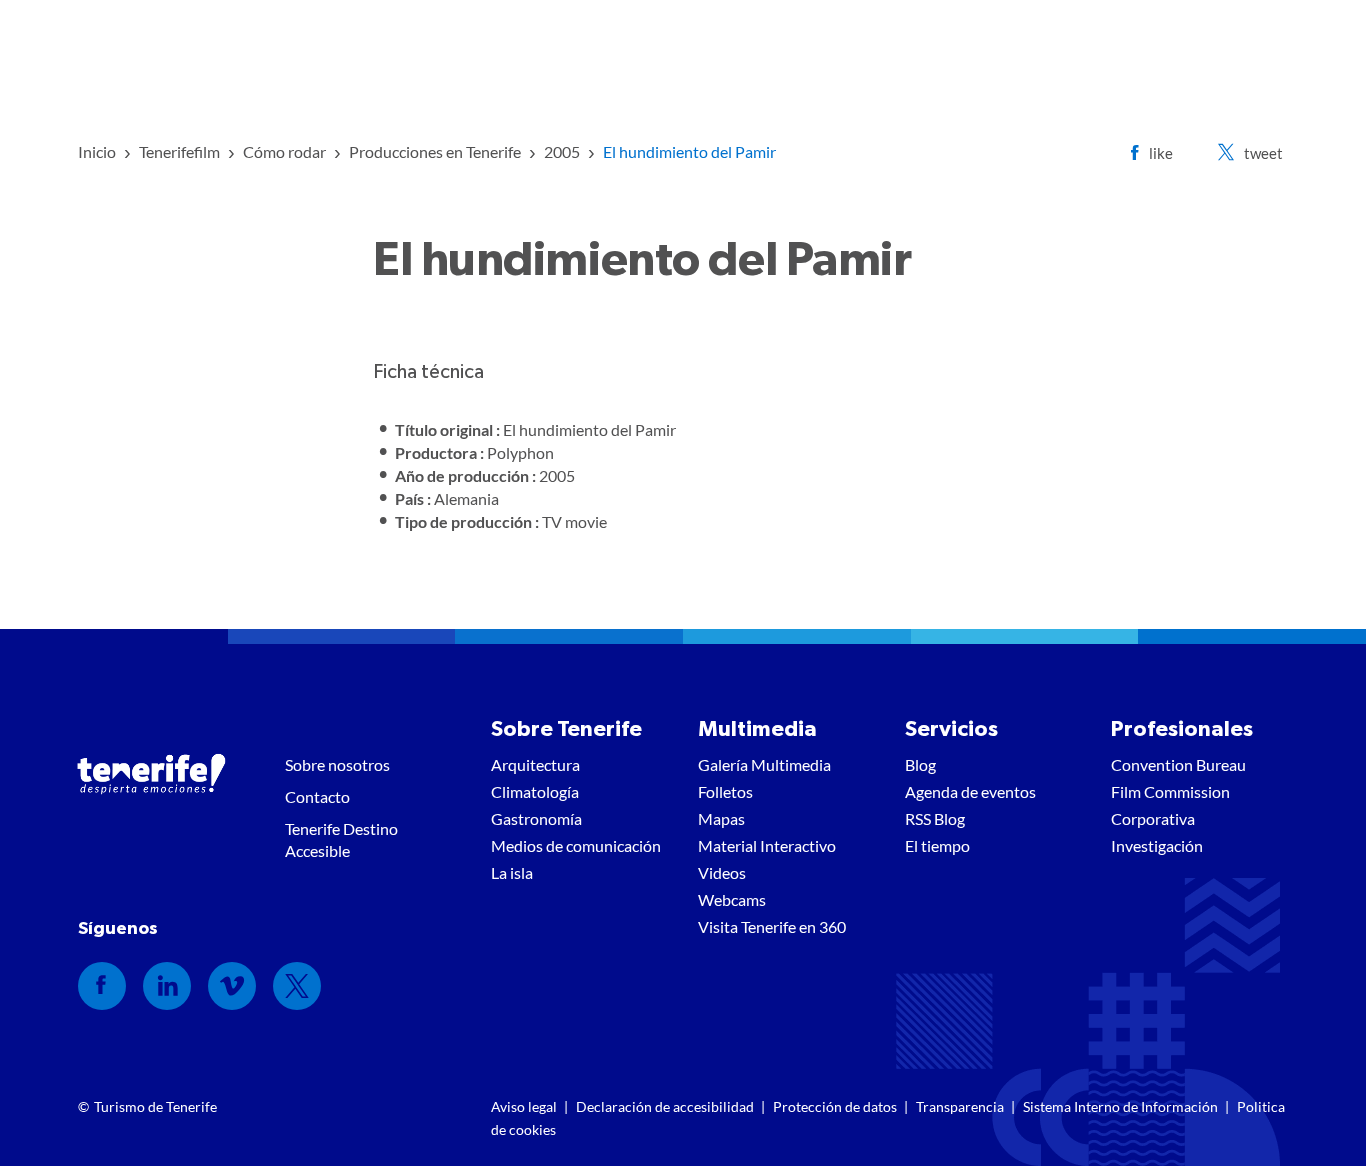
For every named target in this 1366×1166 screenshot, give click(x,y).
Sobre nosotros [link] (337, 764)
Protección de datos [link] (835, 1106)
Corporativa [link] (1153, 818)
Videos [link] (722, 872)
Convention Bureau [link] (1178, 764)
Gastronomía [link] (536, 818)
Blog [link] (920, 764)
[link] (97, 151)
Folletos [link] (725, 791)
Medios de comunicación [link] (576, 845)
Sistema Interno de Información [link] (1120, 1106)
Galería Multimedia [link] (764, 764)
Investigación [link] (1157, 845)
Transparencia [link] (960, 1106)
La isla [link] (512, 872)
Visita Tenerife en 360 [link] (772, 926)
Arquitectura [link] (535, 764)
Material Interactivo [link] (767, 845)
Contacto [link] (317, 796)
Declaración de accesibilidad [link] (665, 1106)
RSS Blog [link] (935, 818)
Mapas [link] (721, 818)
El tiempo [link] (937, 845)
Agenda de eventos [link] (970, 791)
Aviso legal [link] (524, 1106)
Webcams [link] (732, 899)
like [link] (1161, 153)
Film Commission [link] (1170, 791)
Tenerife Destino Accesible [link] (341, 839)
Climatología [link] (535, 791)
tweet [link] (1263, 153)
